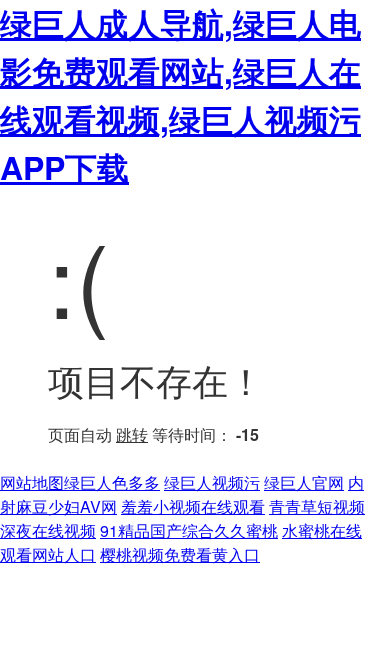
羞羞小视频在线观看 (193, 506)
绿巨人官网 (304, 482)
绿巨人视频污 (212, 482)
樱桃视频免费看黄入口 (180, 554)
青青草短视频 (317, 506)
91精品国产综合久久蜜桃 (189, 530)
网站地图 (32, 482)
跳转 (132, 434)
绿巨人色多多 (112, 482)
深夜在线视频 (48, 530)
